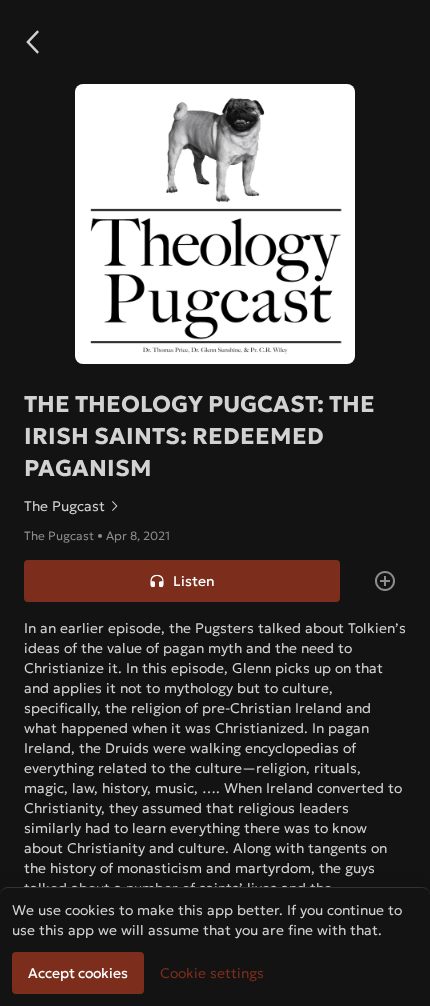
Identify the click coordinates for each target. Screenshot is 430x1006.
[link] (215, 506)
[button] (32, 42)
